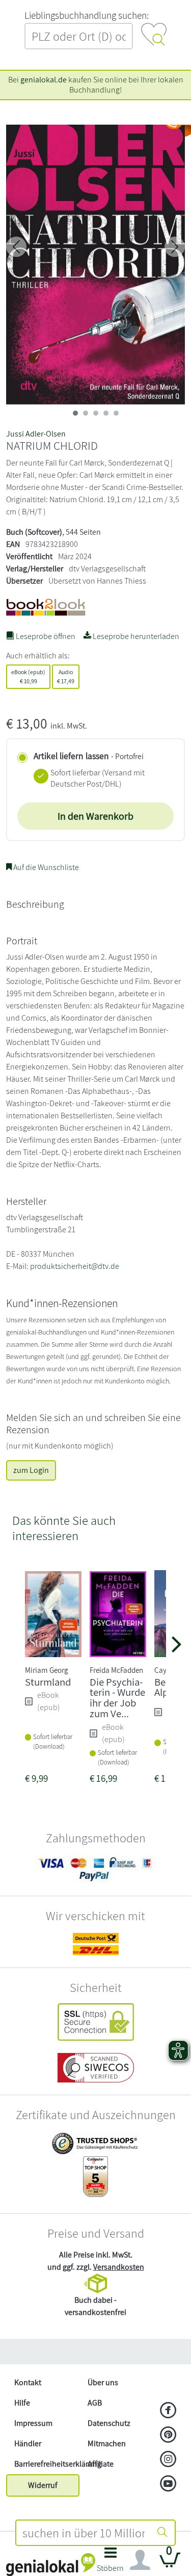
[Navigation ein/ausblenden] (140, 2560)
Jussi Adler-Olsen (36, 434)
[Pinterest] (168, 2436)
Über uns (103, 2382)
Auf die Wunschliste (45, 867)
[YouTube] (168, 2484)
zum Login (31, 1470)
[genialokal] (51, 2564)
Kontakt (28, 2382)
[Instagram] (168, 2460)
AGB (95, 2403)
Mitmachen (107, 2443)
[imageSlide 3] (106, 413)
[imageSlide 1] (86, 413)
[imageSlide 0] (75, 413)
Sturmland (48, 1682)
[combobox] (84, 2533)
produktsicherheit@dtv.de (75, 1266)
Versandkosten (119, 2267)
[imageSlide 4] (116, 413)
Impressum (33, 2423)
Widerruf (43, 2485)
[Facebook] (168, 2411)
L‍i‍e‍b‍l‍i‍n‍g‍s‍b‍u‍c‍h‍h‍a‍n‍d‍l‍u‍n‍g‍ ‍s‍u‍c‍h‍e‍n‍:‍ (87, 15)
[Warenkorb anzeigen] (170, 2564)
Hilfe (22, 2403)
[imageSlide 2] (96, 413)
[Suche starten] (162, 2533)
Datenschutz (109, 2423)
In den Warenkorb (95, 816)
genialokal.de (44, 80)
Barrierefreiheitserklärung (47, 2464)
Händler (28, 2443)
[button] (111, 2563)
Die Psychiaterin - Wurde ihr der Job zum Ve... (117, 1698)
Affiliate (101, 2464)
